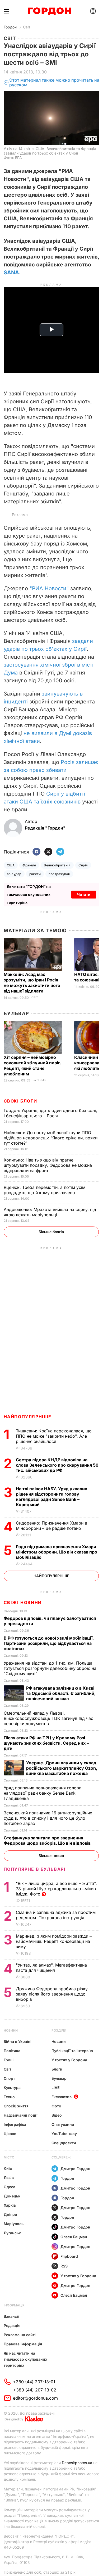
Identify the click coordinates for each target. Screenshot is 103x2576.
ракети (35, 874)
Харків (10, 2205)
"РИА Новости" (49, 588)
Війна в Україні (18, 2041)
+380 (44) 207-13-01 (34, 2382)
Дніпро (10, 2214)
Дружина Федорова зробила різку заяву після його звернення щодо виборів (52, 1994)
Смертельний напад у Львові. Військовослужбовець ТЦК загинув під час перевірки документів (48, 1718)
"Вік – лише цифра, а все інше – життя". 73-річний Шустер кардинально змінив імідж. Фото (56, 1889)
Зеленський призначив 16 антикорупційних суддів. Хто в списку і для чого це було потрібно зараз (48, 1818)
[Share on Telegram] (60, 852)
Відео (57, 2115)
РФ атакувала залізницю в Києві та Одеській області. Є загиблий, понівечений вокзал (61, 1693)
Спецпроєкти (64, 2143)
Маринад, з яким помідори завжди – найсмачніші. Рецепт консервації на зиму (54, 1941)
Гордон (10, 27)
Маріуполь (14, 2224)
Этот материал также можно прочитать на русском (54, 83)
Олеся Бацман (74, 2237)
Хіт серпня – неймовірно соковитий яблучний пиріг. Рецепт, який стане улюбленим (32, 1066)
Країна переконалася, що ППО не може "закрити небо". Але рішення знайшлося (54, 1436)
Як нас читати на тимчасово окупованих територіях (25, 2359)
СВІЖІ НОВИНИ (23, 1602)
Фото (56, 2106)
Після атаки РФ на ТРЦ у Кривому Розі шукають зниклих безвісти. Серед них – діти (46, 1743)
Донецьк (12, 2196)
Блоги (57, 2069)
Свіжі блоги (20, 1101)
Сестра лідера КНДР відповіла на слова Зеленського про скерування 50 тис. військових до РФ (57, 1465)
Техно (9, 2097)
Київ (8, 2168)
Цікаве (10, 2134)
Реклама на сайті (20, 2335)
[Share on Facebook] (36, 852)
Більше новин (51, 1856)
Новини (11, 2030)
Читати (84, 894)
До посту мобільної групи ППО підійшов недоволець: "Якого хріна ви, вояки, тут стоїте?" (51, 1138)
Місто (9, 2157)
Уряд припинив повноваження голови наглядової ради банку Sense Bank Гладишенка (43, 1793)
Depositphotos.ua (77, 2463)
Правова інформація (23, 2344)
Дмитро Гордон (75, 2169)
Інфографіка (15, 2124)
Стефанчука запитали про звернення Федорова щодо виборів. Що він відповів (48, 1840)
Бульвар (17, 1013)
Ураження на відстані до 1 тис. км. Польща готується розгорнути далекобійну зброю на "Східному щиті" (50, 1668)
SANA (11, 272)
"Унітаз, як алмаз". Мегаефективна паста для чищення (51, 1968)
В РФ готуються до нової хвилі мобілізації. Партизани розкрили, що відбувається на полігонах (49, 1643)
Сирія (83, 865)
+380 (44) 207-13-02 (35, 2390)
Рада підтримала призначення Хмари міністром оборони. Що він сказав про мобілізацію (57, 1552)
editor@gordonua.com (35, 2398)
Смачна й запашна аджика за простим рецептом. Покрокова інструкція (56, 1915)
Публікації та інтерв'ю (72, 2051)
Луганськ (12, 2233)
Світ (27, 27)
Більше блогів (51, 1232)
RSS (64, 2266)
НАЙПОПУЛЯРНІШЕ (28, 1417)
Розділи (59, 2030)
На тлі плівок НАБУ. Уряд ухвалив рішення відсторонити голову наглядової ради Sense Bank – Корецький (51, 1497)
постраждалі (59, 874)
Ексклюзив (62, 2097)
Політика (12, 2051)
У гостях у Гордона (69, 2060)
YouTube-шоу (64, 2134)
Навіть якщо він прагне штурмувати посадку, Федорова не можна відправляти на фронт (48, 1165)
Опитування (63, 2124)
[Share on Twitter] (48, 852)
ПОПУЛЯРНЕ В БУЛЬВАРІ (35, 1869)
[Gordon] (50, 11)
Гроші (9, 2060)
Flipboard (69, 2256)
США (11, 865)
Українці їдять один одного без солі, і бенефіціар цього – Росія (50, 1113)
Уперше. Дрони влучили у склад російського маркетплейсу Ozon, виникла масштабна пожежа (62, 1768)
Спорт (9, 2078)
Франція (29, 865)
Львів (9, 2178)
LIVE (55, 2088)
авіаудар (14, 874)
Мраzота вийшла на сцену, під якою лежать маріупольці (50, 1212)
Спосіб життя (16, 2106)
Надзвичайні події (21, 2115)
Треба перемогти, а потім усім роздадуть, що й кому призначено (45, 1190)
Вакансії (11, 2316)
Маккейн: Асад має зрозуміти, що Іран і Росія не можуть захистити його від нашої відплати (32, 983)
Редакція (12, 2326)
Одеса (10, 2187)
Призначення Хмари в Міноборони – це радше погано (51, 1526)
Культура (12, 2088)
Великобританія (57, 865)
